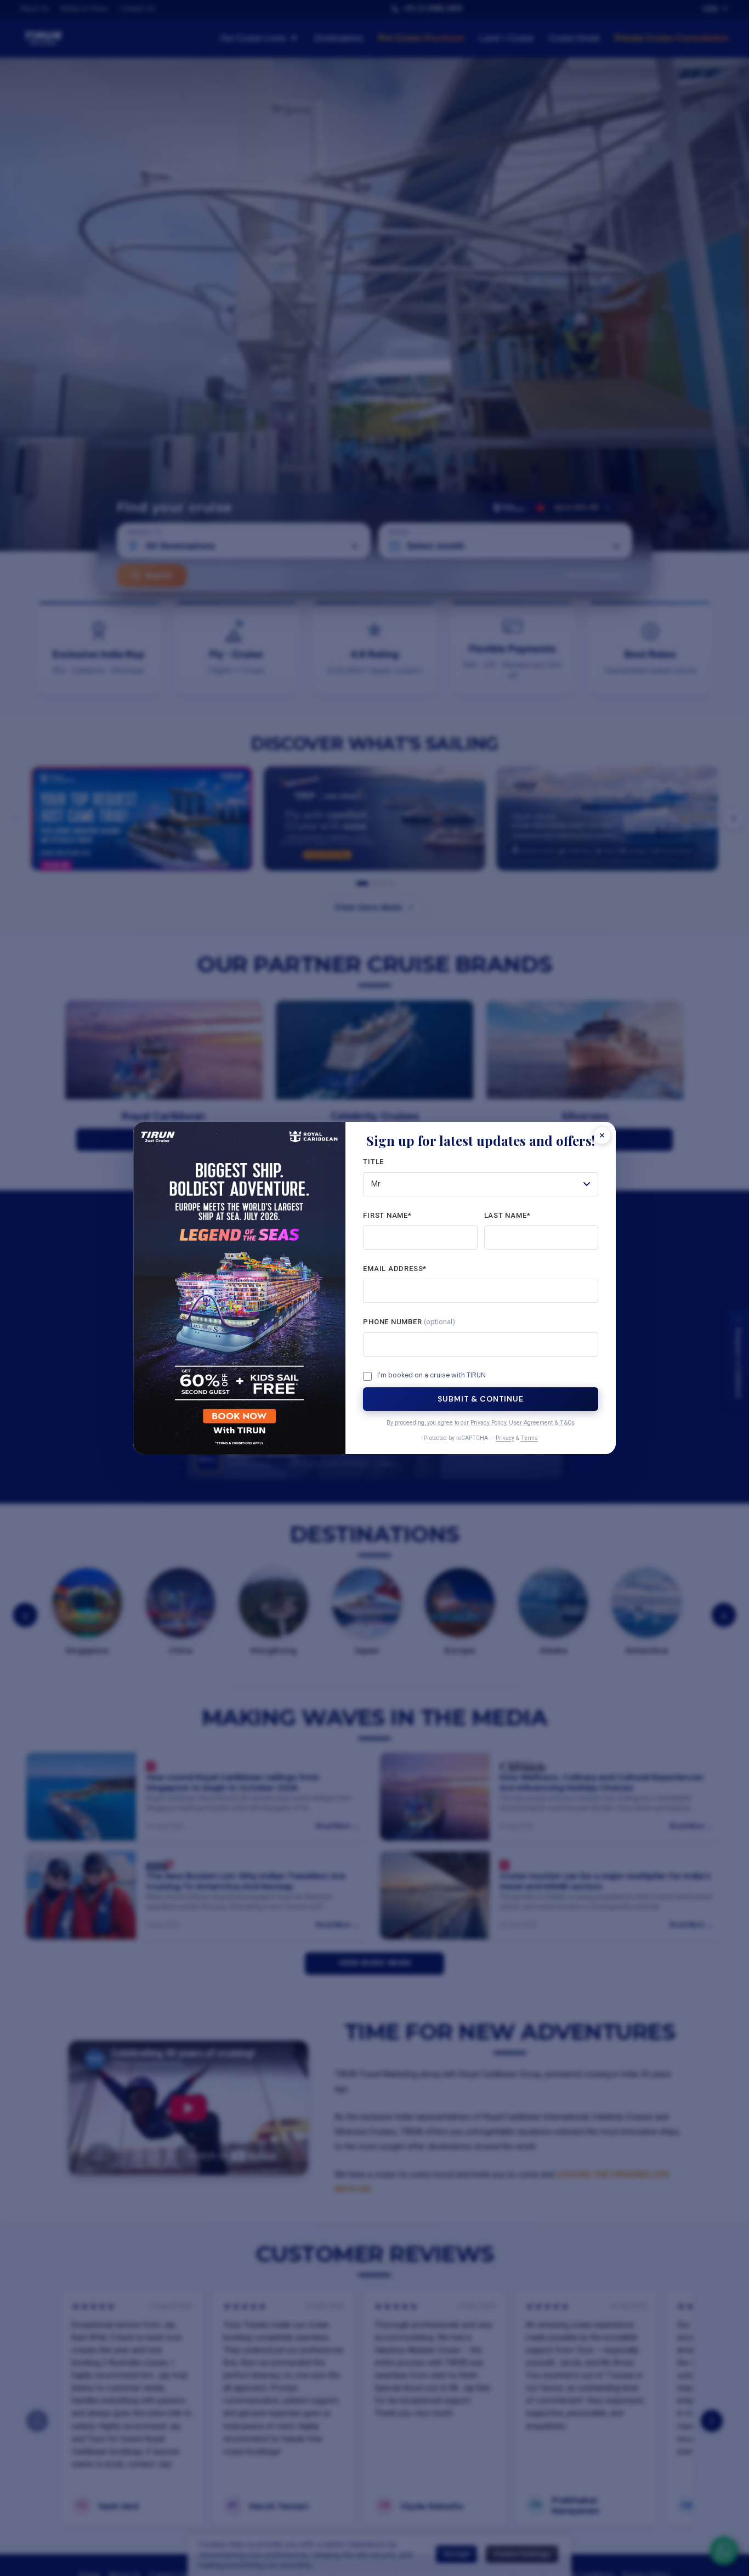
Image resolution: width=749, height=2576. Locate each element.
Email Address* (395, 1269)
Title (373, 1162)
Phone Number (409, 1322)
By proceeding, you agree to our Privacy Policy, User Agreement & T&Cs (481, 1423)
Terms (529, 1438)
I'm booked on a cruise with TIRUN (432, 1375)
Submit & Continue (480, 1399)
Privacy (505, 1438)
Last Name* (507, 1215)
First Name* (387, 1215)
